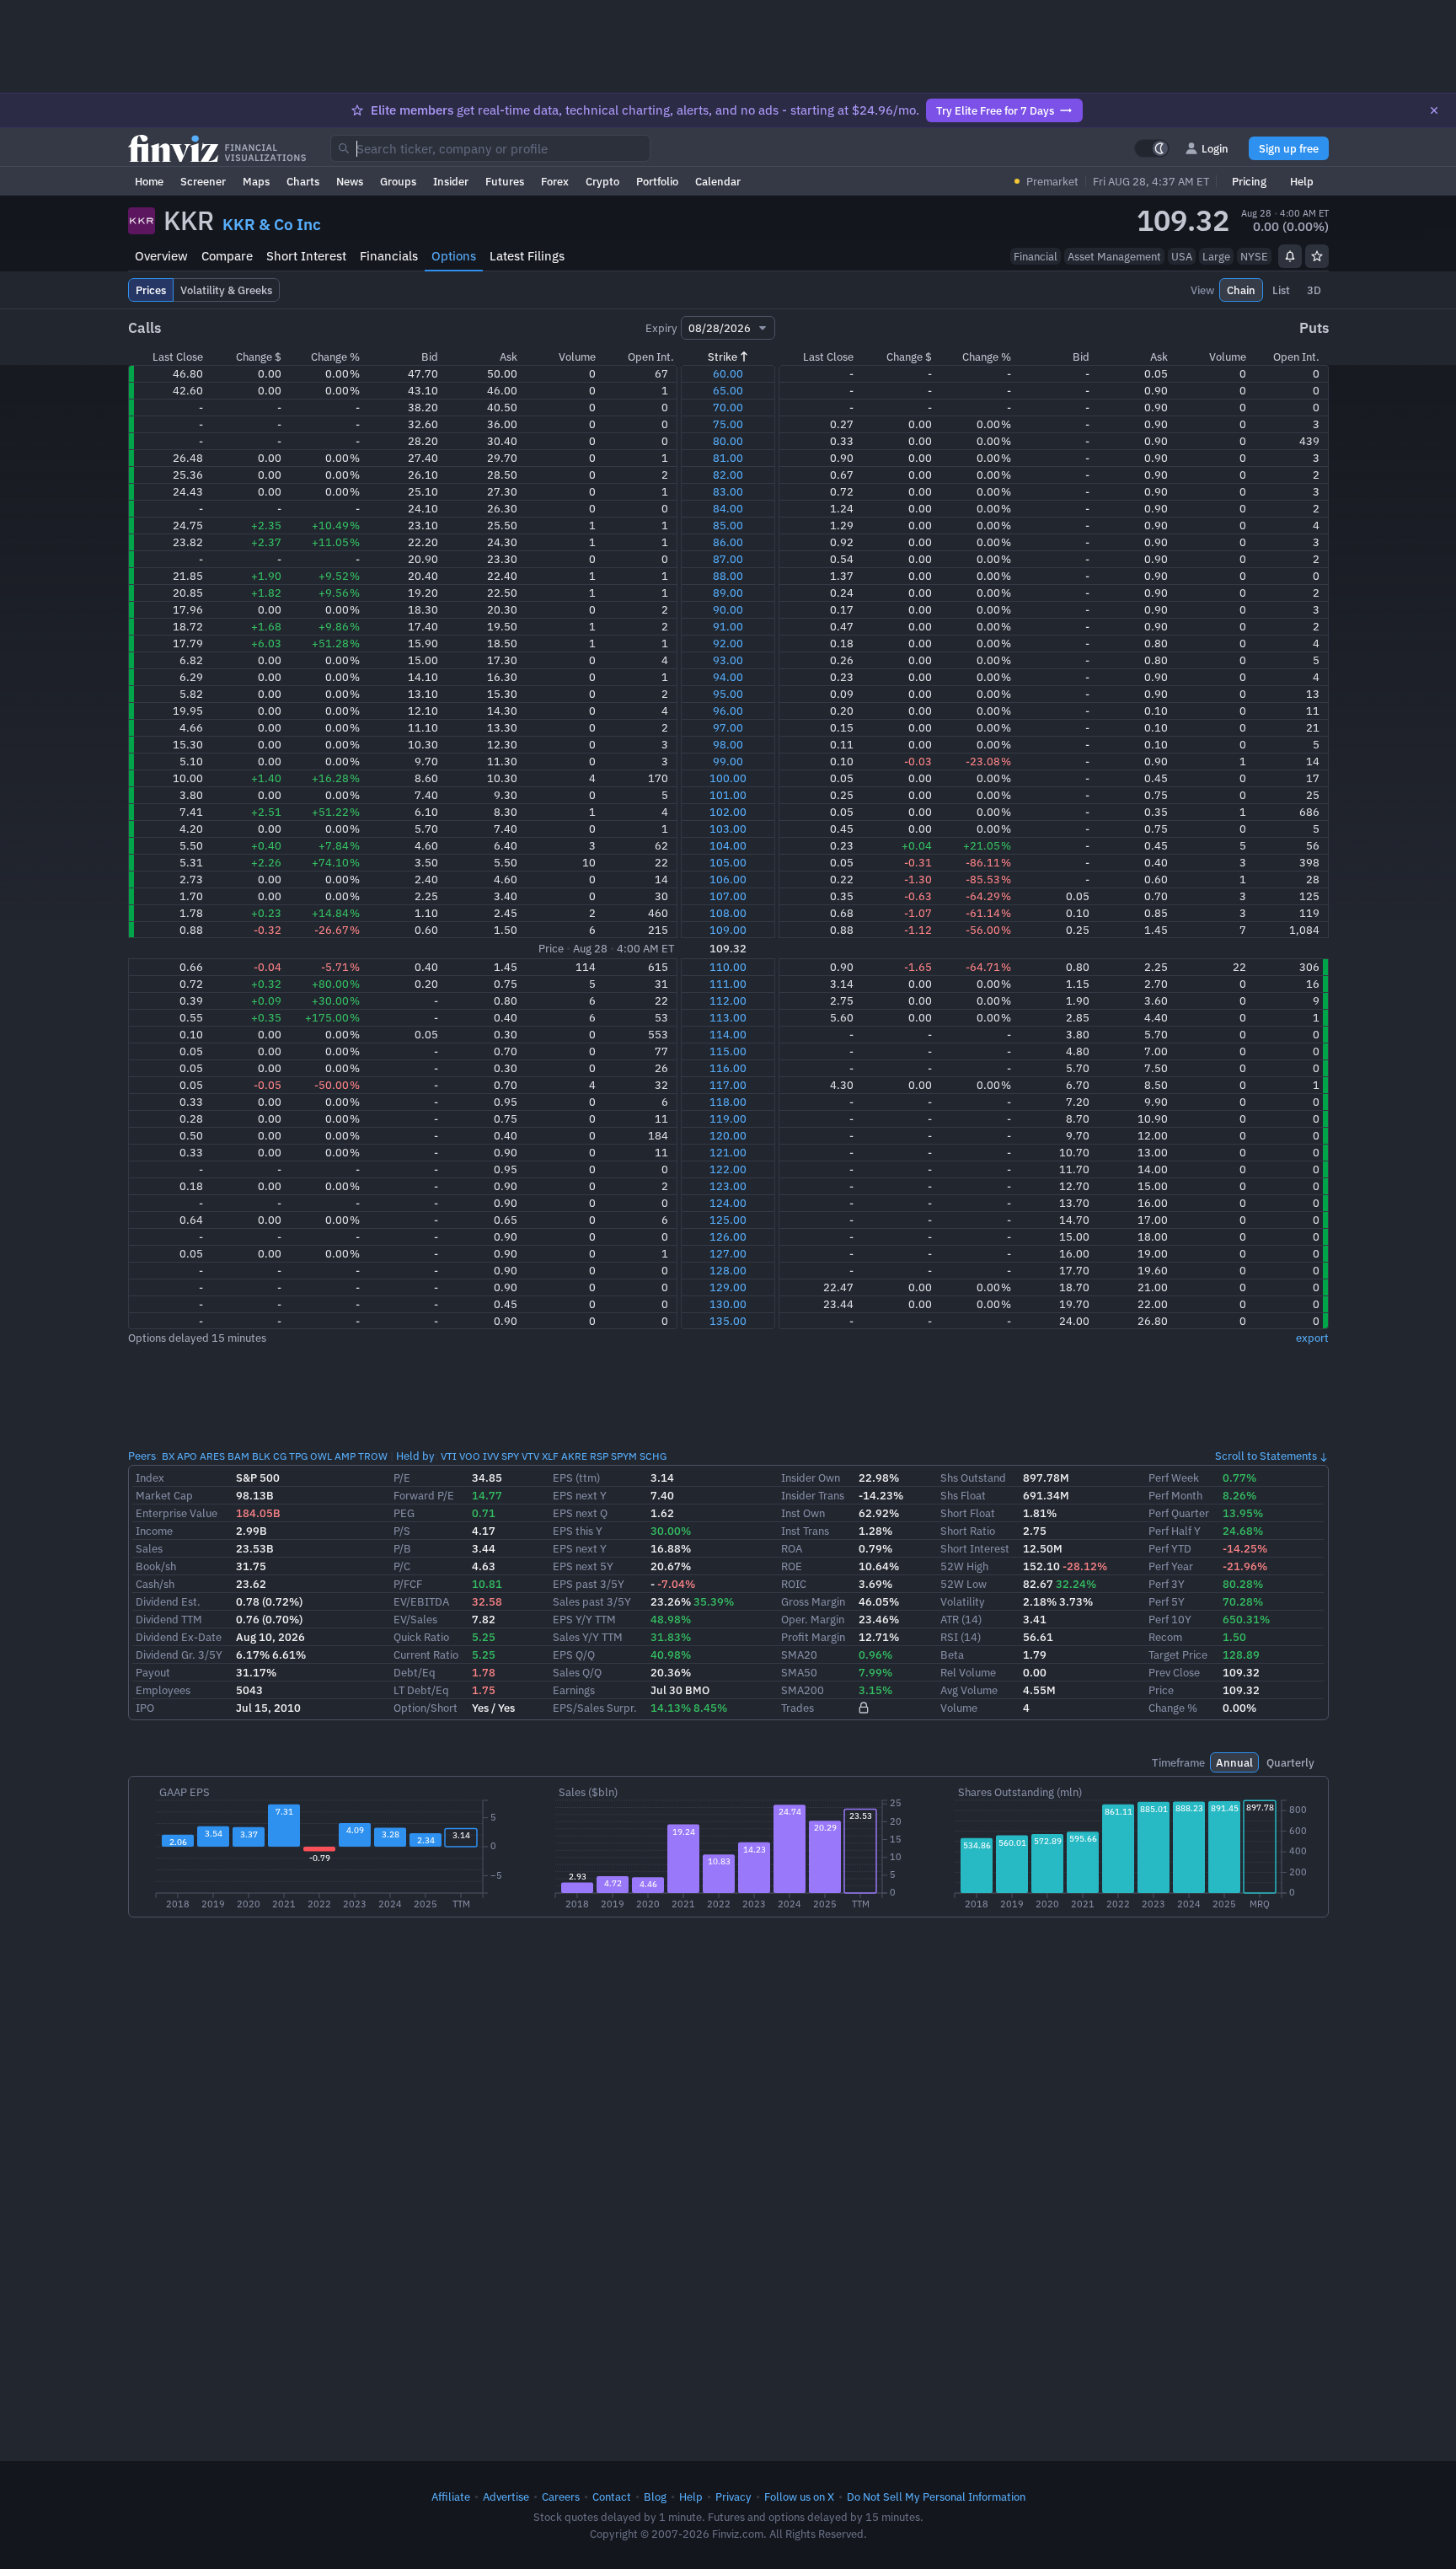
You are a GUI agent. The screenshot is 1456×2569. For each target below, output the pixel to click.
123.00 (728, 1186)
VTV (530, 1456)
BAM (238, 1456)
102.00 (728, 812)
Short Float (968, 1513)
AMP (345, 1456)
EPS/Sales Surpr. (595, 1708)
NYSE (1254, 256)
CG (280, 1456)
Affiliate (451, 2497)
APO (187, 1456)
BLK (261, 1456)
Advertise (506, 2497)
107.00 (728, 896)
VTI (449, 1456)
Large (1216, 256)
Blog (655, 2497)
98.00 (728, 744)
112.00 (728, 1000)
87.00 (728, 559)
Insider (451, 181)
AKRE (574, 1456)
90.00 (728, 609)
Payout (153, 1672)
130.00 (728, 1304)
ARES (212, 1456)
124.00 (728, 1203)
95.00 (728, 694)
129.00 (728, 1287)
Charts (303, 181)
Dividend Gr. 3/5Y (179, 1655)
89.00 (728, 593)
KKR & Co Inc (272, 224)
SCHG (653, 1456)
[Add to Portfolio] (1317, 256)
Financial (1036, 256)
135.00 (728, 1321)
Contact (612, 2497)
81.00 (728, 458)
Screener (203, 181)
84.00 (728, 508)
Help (1302, 181)
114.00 (728, 1034)
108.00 (728, 913)
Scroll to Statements (1266, 1456)
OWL (321, 1456)
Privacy (733, 2497)
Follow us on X (799, 2497)
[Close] (1434, 110)
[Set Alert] (1290, 256)
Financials (389, 256)
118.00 (728, 1102)
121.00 (728, 1152)
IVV (491, 1456)
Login (1215, 148)
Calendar (718, 181)
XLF (550, 1456)
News (350, 181)
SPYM (624, 1456)
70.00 (728, 407)
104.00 (728, 845)
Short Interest (306, 256)
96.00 (728, 711)
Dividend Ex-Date (179, 1637)
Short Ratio (968, 1531)
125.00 (728, 1220)
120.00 (728, 1135)
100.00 (728, 778)
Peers (142, 1456)
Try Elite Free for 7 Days (995, 110)
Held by (415, 1456)
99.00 (728, 761)
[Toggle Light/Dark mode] (1152, 148)
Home (149, 181)
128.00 (728, 1270)
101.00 (728, 795)
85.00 (728, 525)
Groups (398, 181)
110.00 (728, 967)
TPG (298, 1456)
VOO (470, 1456)
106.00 (728, 879)
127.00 (728, 1253)
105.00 (728, 862)
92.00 (728, 643)
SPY (510, 1456)
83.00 (728, 491)
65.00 (728, 390)
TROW (373, 1456)
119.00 (728, 1118)
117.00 (728, 1085)
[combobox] (490, 148)
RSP (599, 1456)
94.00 (728, 677)
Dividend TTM (169, 1619)
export (1312, 1338)
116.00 (728, 1068)
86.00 (728, 542)
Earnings (574, 1690)
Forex (555, 181)
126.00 (728, 1236)
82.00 (728, 475)
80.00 (728, 441)
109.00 (728, 930)
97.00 (728, 727)
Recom (1165, 1637)
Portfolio (657, 181)
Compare (227, 256)
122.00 (728, 1169)
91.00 (728, 626)
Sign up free (1289, 148)
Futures (505, 181)
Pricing (1249, 181)
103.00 (728, 829)
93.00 (728, 660)
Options (454, 256)
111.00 (728, 984)
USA (1182, 256)
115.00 (728, 1051)
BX (168, 1456)
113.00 (728, 1017)
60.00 (728, 373)
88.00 (728, 576)
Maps (256, 181)
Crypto (602, 181)
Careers (561, 2497)
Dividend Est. (168, 1601)
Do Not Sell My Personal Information (936, 2497)
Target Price (1178, 1655)
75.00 (728, 424)
